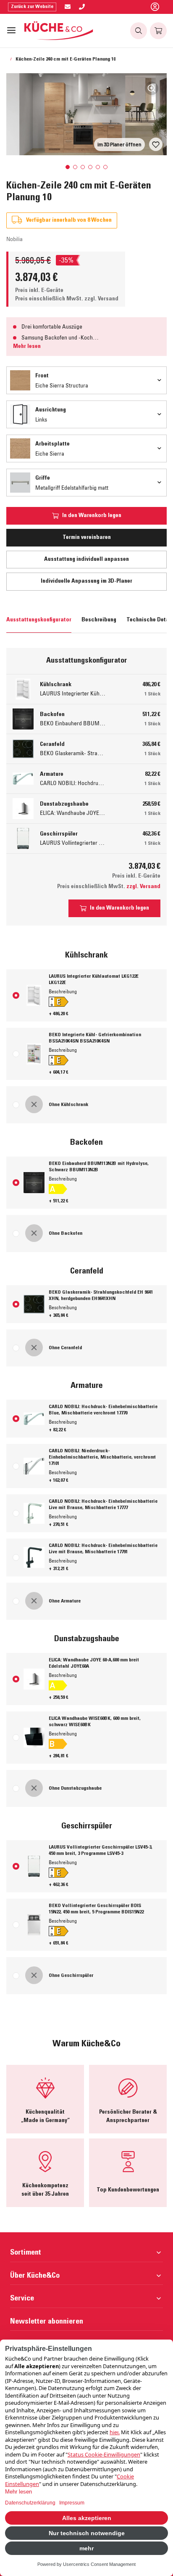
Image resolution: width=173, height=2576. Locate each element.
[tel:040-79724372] (82, 7)
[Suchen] (139, 31)
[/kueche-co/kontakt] (68, 7)
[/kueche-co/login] (155, 7)
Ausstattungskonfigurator (39, 620)
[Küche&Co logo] (59, 31)
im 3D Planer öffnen (119, 144)
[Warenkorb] (158, 31)
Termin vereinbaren (87, 538)
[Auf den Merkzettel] (156, 144)
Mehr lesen (27, 347)
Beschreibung (99, 620)
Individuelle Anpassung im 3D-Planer (86, 581)
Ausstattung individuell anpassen (86, 560)
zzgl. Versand (101, 299)
